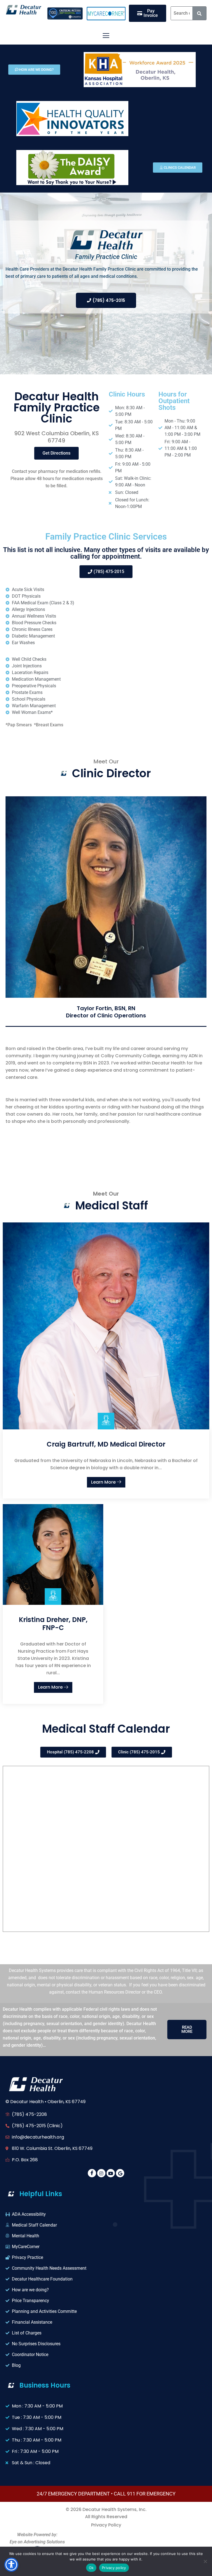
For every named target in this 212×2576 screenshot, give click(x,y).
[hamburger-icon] (106, 36)
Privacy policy (114, 2568)
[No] (205, 2561)
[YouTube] (111, 2173)
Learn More (104, 1482)
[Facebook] (92, 2173)
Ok (91, 2568)
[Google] (120, 2173)
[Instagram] (101, 2173)
